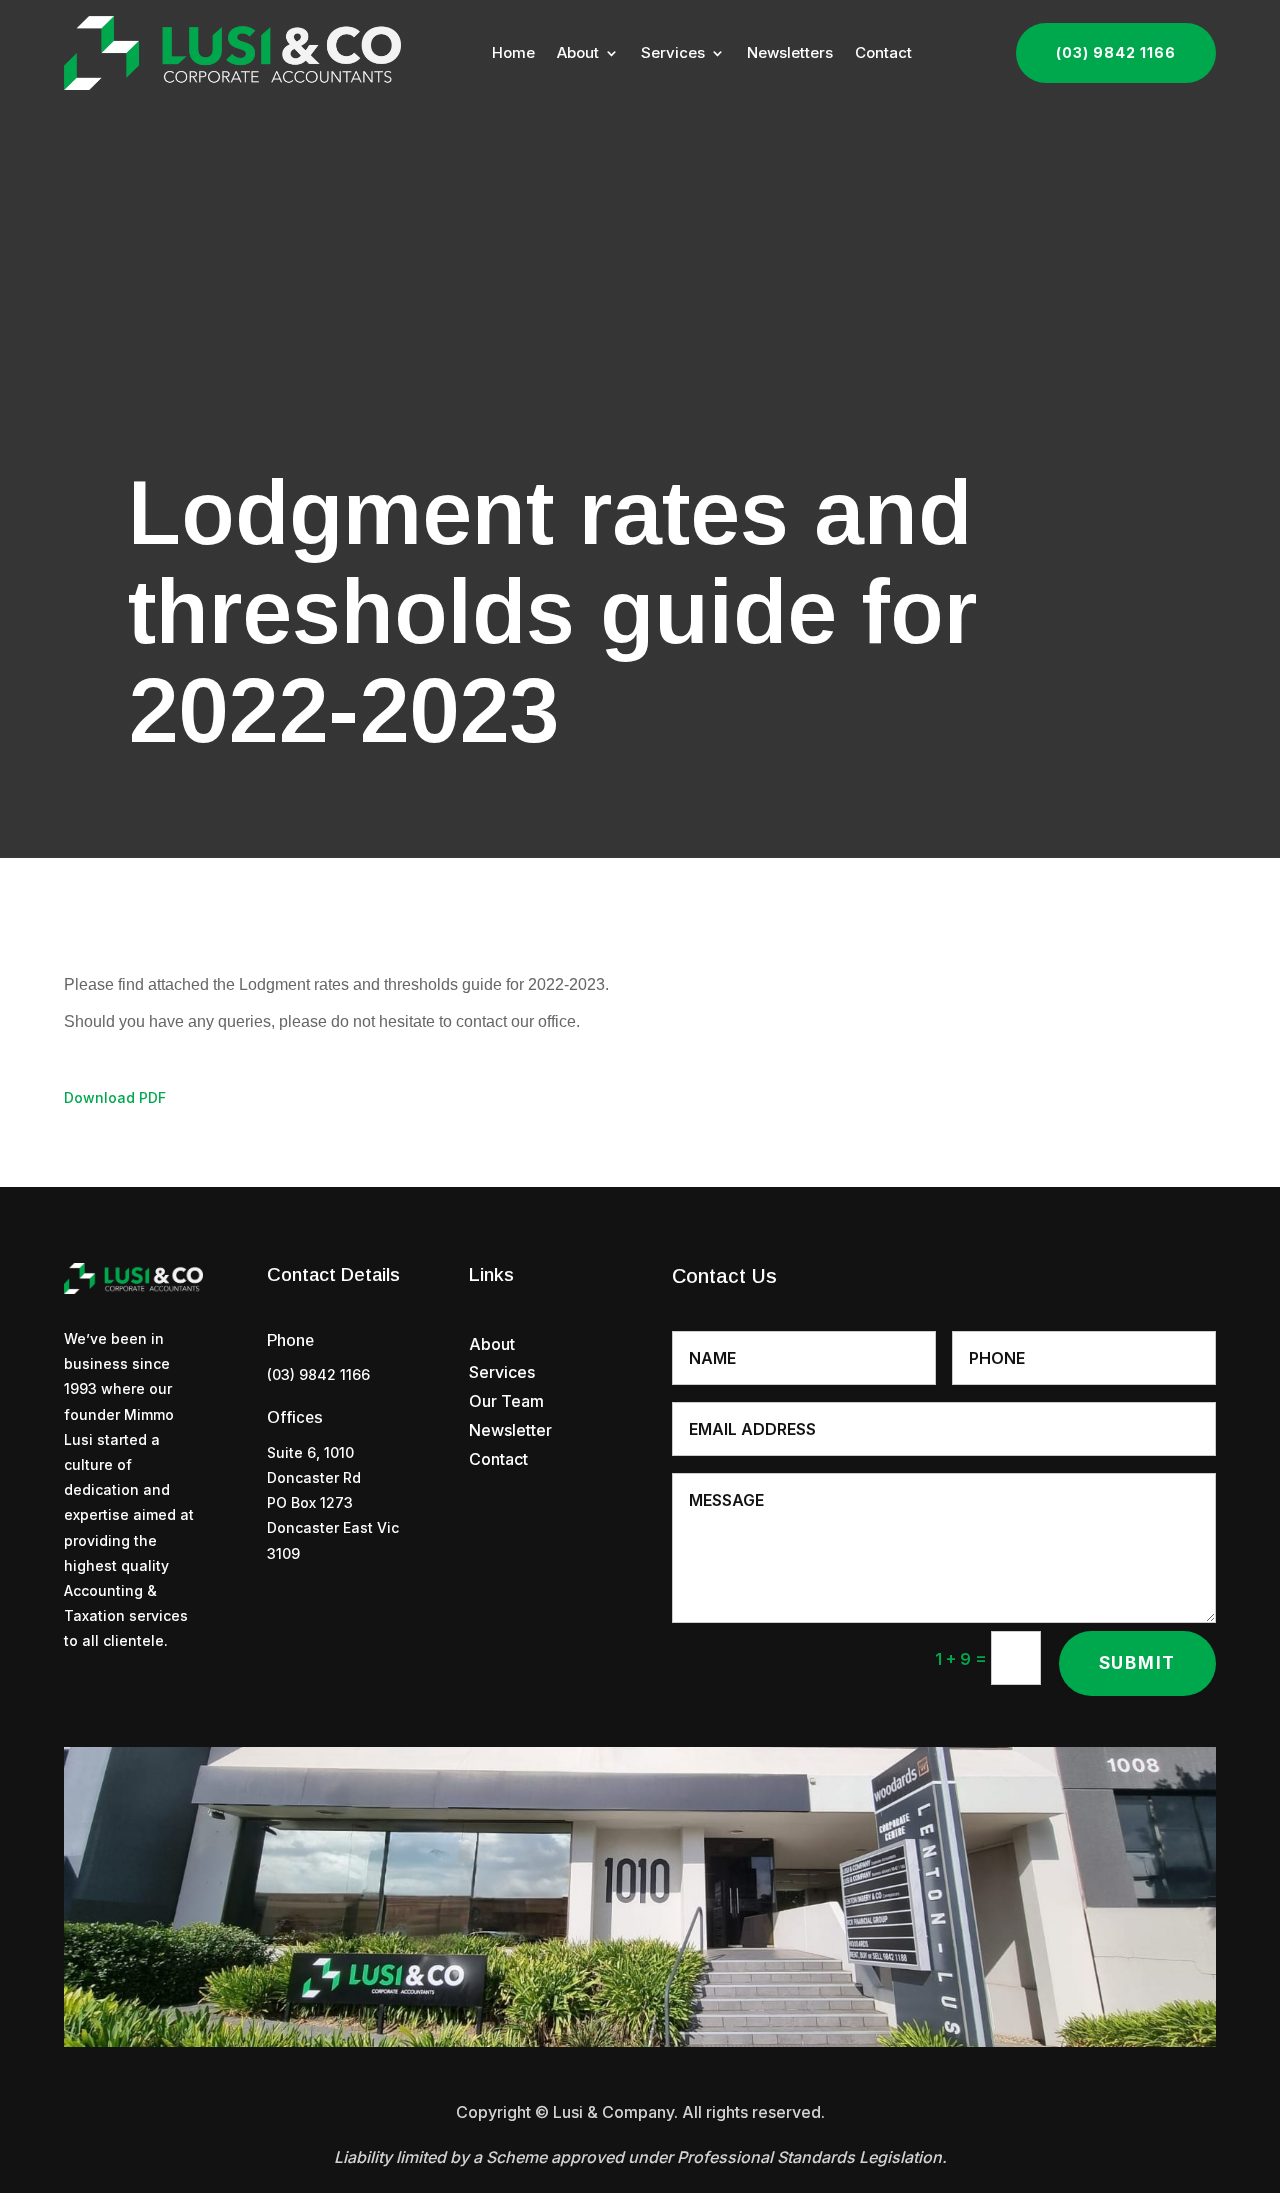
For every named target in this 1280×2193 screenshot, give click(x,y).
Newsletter (510, 1430)
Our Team (506, 1401)
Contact (883, 52)
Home (513, 52)
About (578, 52)
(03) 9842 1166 (1116, 52)
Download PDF (115, 1097)
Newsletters (790, 52)
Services (673, 52)
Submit (1137, 1663)
